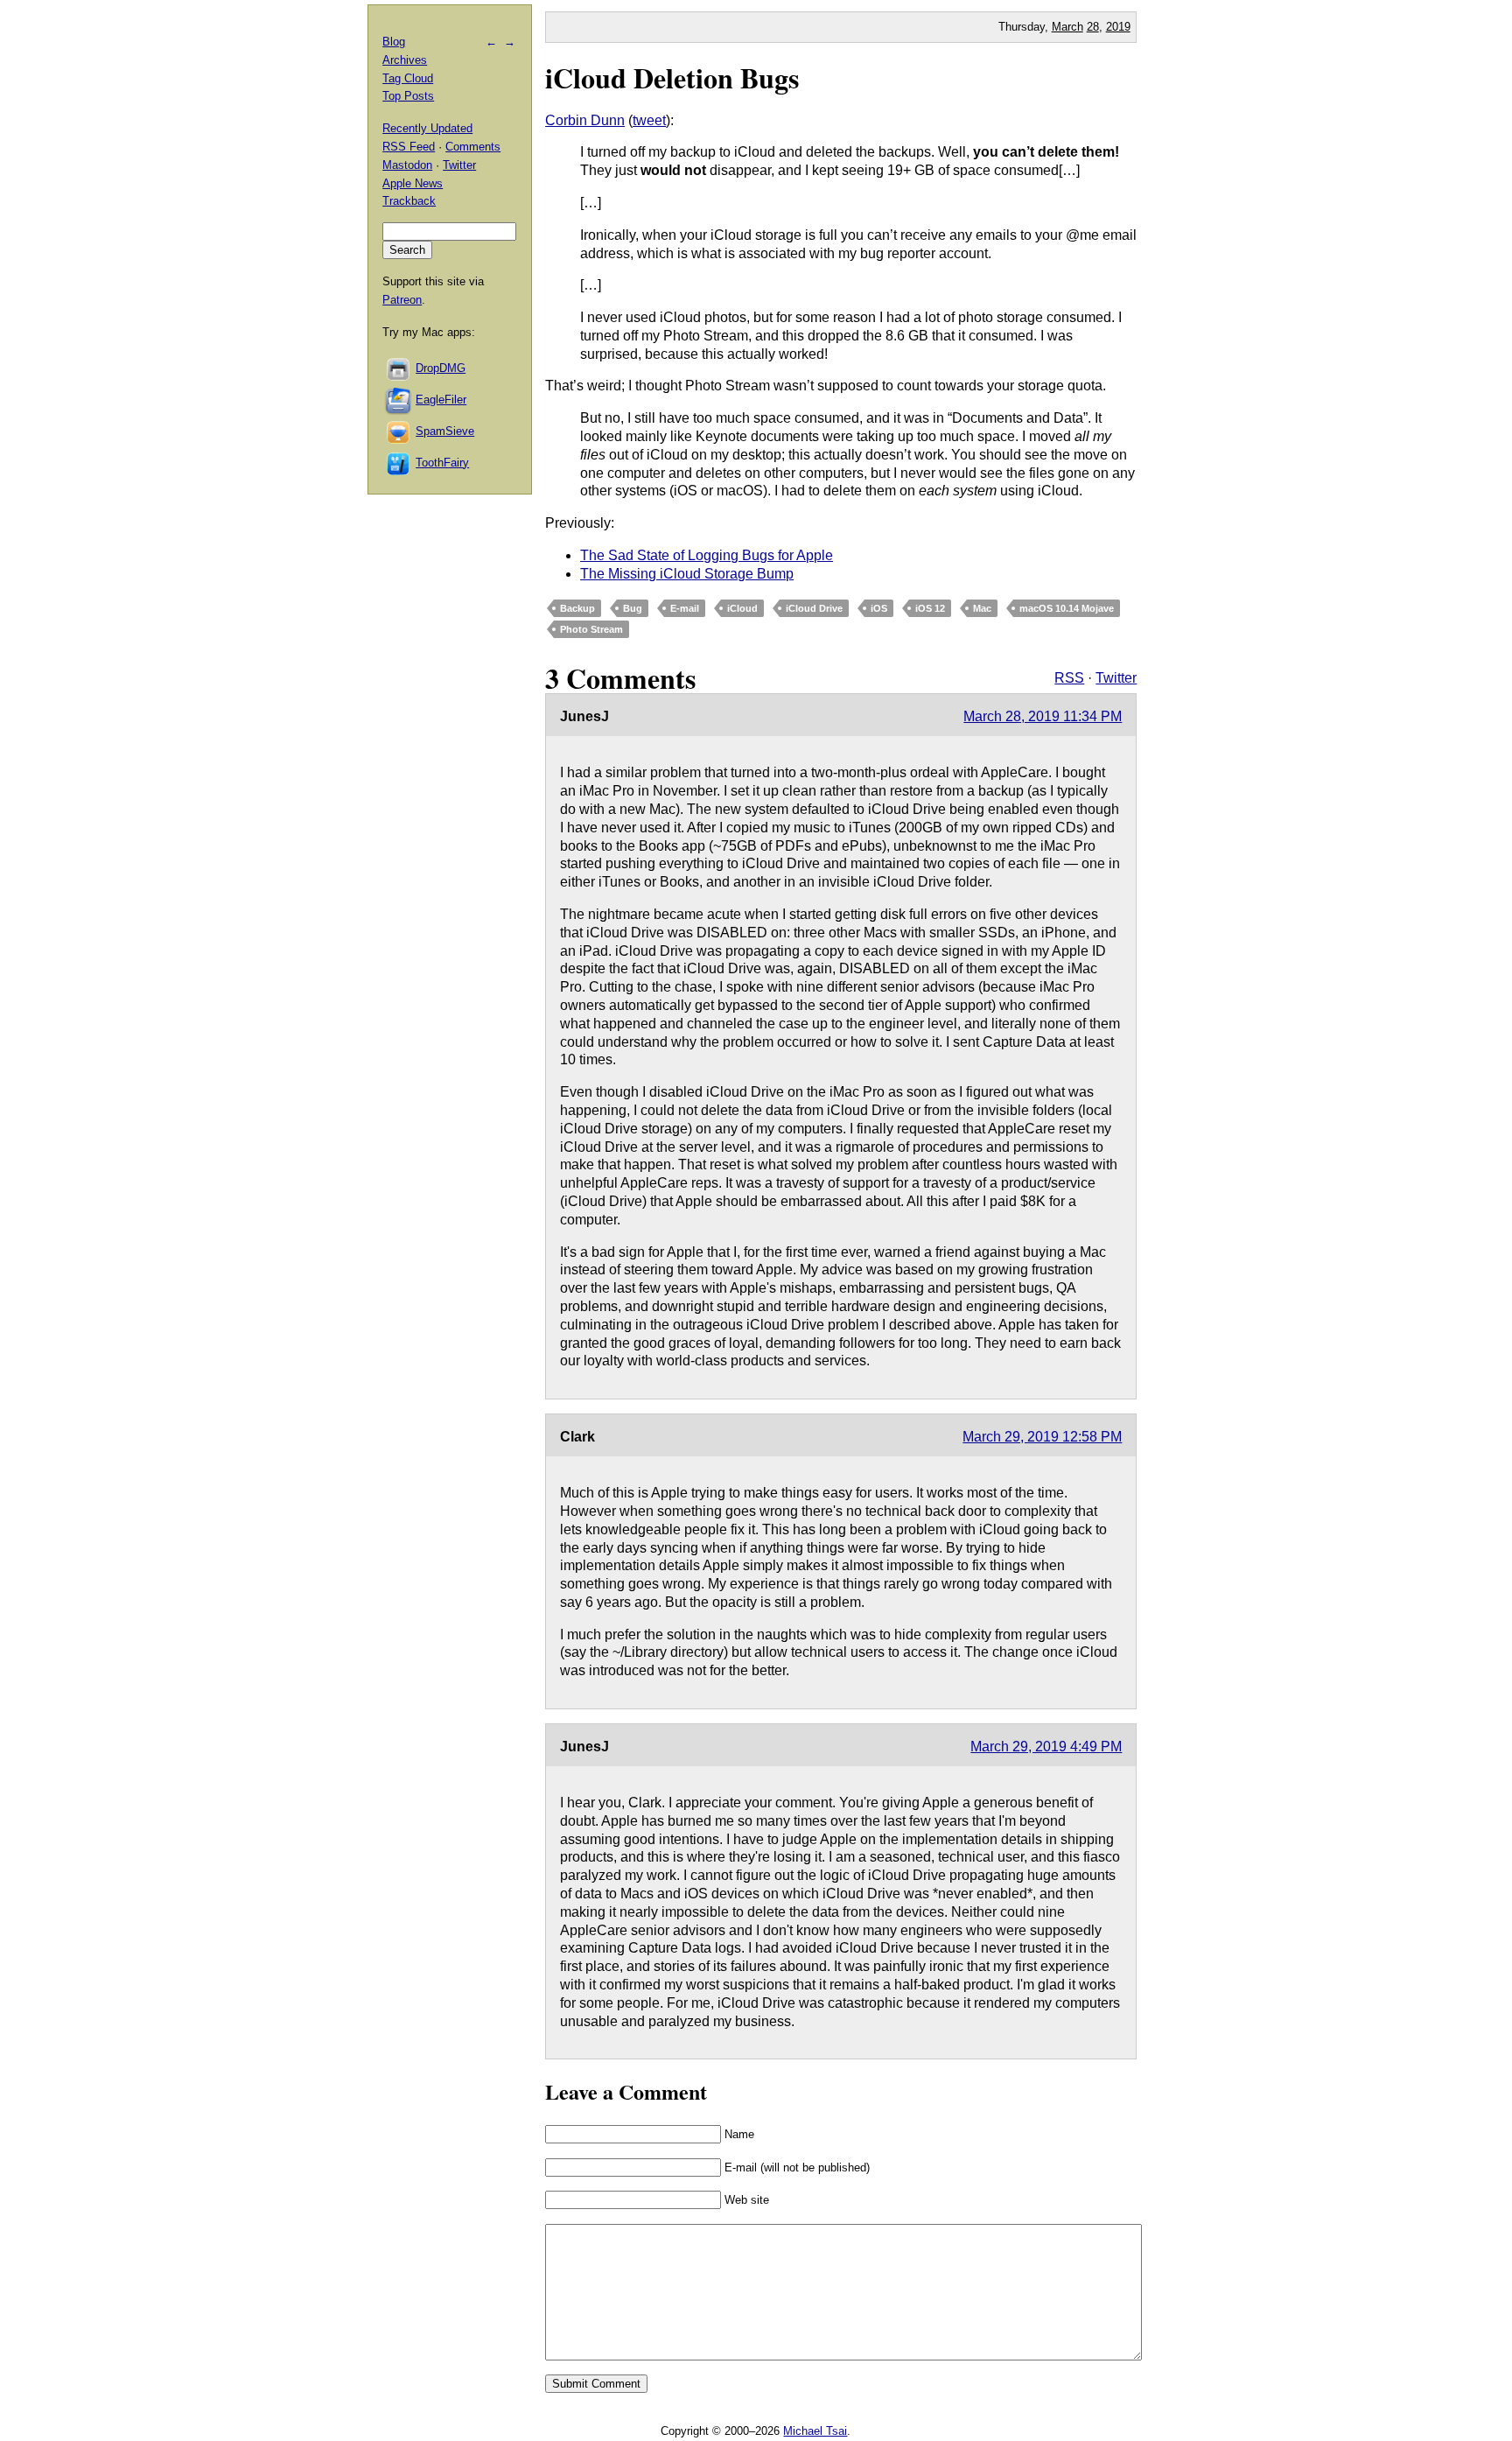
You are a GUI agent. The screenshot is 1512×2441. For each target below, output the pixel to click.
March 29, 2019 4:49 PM (1046, 1747)
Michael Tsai (815, 2431)
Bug (633, 608)
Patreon (402, 300)
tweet (649, 120)
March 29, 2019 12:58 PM (1042, 1437)
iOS (879, 608)
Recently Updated (427, 128)
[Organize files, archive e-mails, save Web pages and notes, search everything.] (399, 400)
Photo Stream (591, 629)
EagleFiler (441, 400)
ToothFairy (442, 463)
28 (1093, 27)
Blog (394, 42)
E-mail (685, 608)
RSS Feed (409, 147)
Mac (982, 608)
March (1067, 27)
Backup (577, 608)
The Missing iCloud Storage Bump (687, 574)
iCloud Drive (814, 608)
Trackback (409, 201)
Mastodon (407, 165)
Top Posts (408, 96)
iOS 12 (930, 608)
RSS (1069, 678)
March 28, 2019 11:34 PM (1043, 716)
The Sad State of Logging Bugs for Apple (707, 555)
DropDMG (441, 368)
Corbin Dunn (585, 120)
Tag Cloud (408, 78)
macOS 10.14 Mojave (1067, 608)
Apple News (413, 183)
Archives (405, 60)
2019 (1118, 27)
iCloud (742, 608)
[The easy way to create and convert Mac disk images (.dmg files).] (399, 368)
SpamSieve (445, 431)
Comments (473, 147)
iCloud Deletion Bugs (672, 77)
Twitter (1116, 678)
